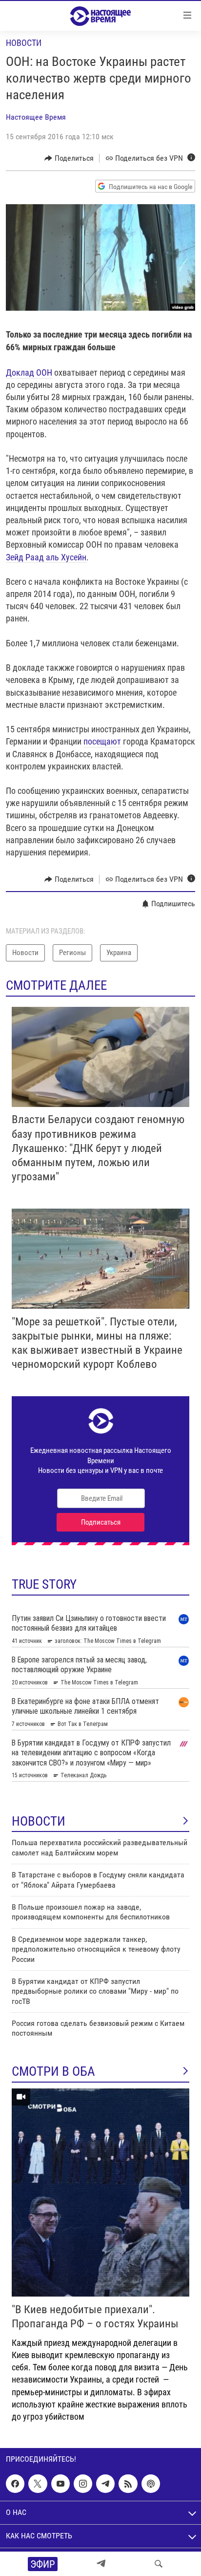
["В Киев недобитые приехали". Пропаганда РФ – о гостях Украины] (100, 2193)
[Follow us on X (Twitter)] (38, 2484)
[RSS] (128, 2484)
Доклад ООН (29, 373)
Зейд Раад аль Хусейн (46, 557)
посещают (102, 741)
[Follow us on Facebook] (15, 2484)
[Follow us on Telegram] (105, 2484)
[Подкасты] (151, 2484)
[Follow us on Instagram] (83, 2484)
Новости (24, 43)
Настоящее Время (36, 117)
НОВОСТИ (39, 1821)
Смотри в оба (53, 2071)
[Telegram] (101, 2564)
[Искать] (159, 2564)
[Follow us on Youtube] (60, 2484)
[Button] (69, 158)
